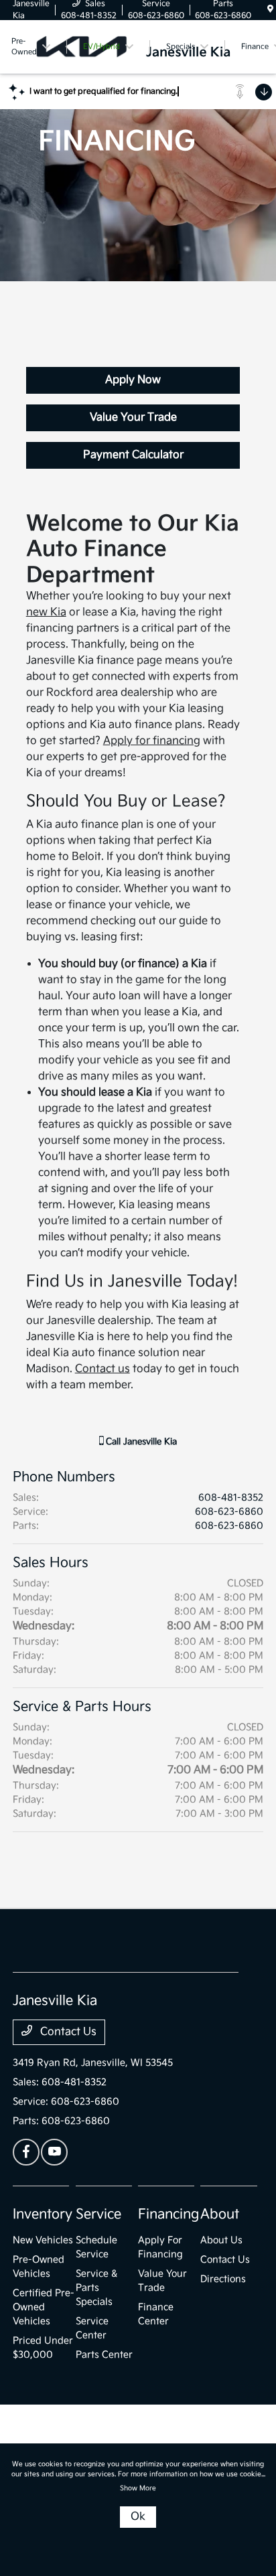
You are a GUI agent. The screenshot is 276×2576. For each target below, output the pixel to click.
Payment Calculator (133, 455)
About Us (221, 2240)
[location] (270, 10)
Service (98, 2214)
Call (140, 1442)
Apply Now (133, 380)
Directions (223, 2279)
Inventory (43, 2214)
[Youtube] (54, 2152)
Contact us (102, 1369)
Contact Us (67, 2032)
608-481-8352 (231, 1498)
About (220, 2214)
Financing (168, 2214)
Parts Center (104, 2355)
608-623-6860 (229, 1512)
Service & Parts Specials (96, 2288)
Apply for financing (152, 741)
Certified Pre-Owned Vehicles (44, 2307)
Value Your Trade (133, 418)
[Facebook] (26, 2152)
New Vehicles (43, 2240)
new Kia (46, 612)
